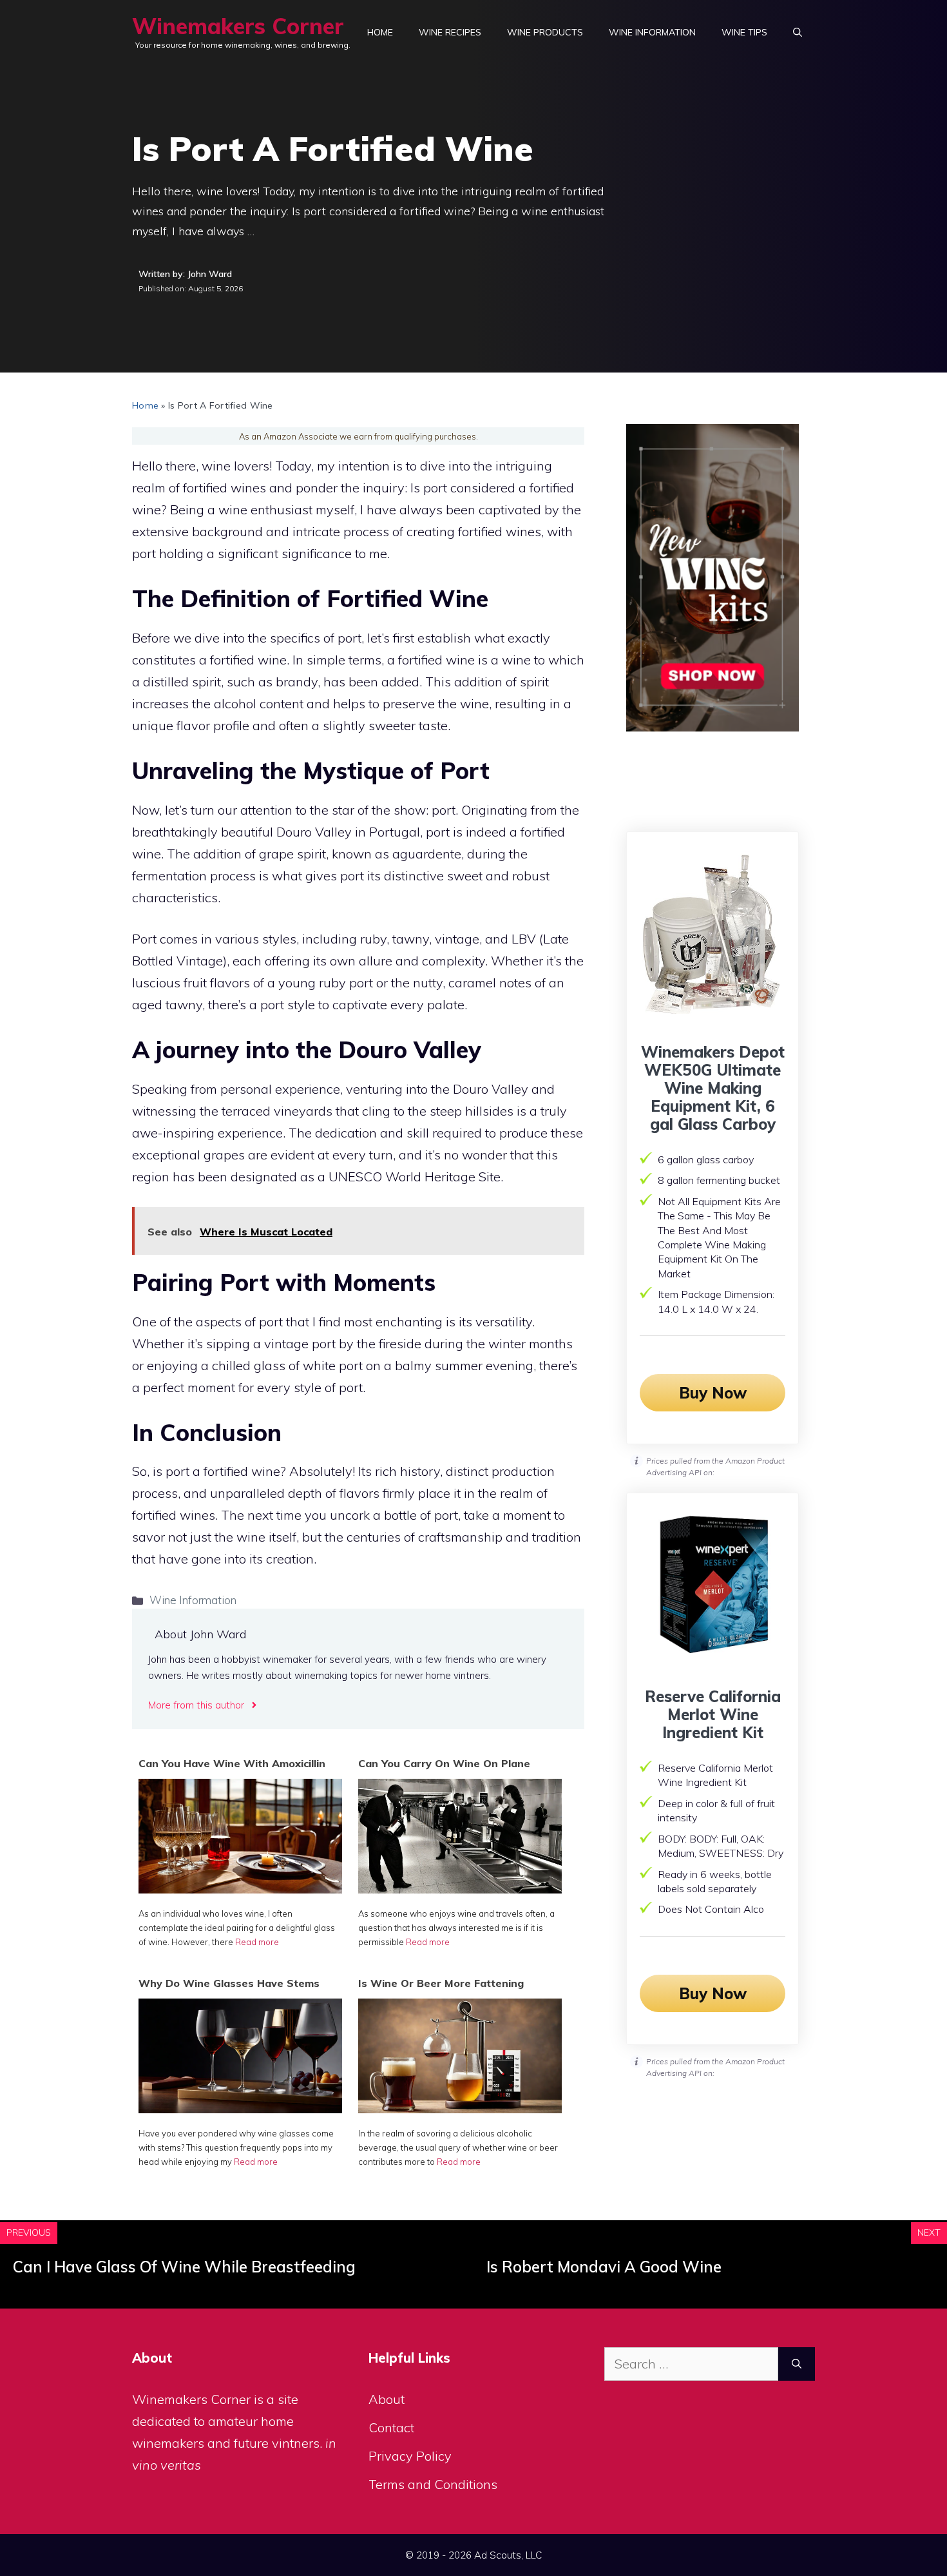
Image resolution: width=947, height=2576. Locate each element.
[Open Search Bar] (798, 32)
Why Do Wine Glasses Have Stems (229, 1983)
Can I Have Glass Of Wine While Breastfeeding (184, 2267)
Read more (257, 1942)
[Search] (797, 2364)
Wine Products (545, 32)
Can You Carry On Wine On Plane (444, 1763)
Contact (391, 2427)
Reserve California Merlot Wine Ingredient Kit (713, 1714)
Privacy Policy (410, 2456)
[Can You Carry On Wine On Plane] (460, 1889)
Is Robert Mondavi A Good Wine (604, 2267)
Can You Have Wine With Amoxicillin (232, 1763)
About (387, 2399)
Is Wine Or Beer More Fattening (441, 1983)
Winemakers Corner (238, 26)
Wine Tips (744, 32)
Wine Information (652, 32)
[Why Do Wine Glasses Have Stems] (240, 2108)
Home (380, 32)
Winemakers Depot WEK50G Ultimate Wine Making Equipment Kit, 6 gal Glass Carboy (713, 1088)
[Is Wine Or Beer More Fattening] (460, 2108)
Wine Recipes (450, 32)
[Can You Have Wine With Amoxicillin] (240, 1889)
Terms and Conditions (433, 2484)
